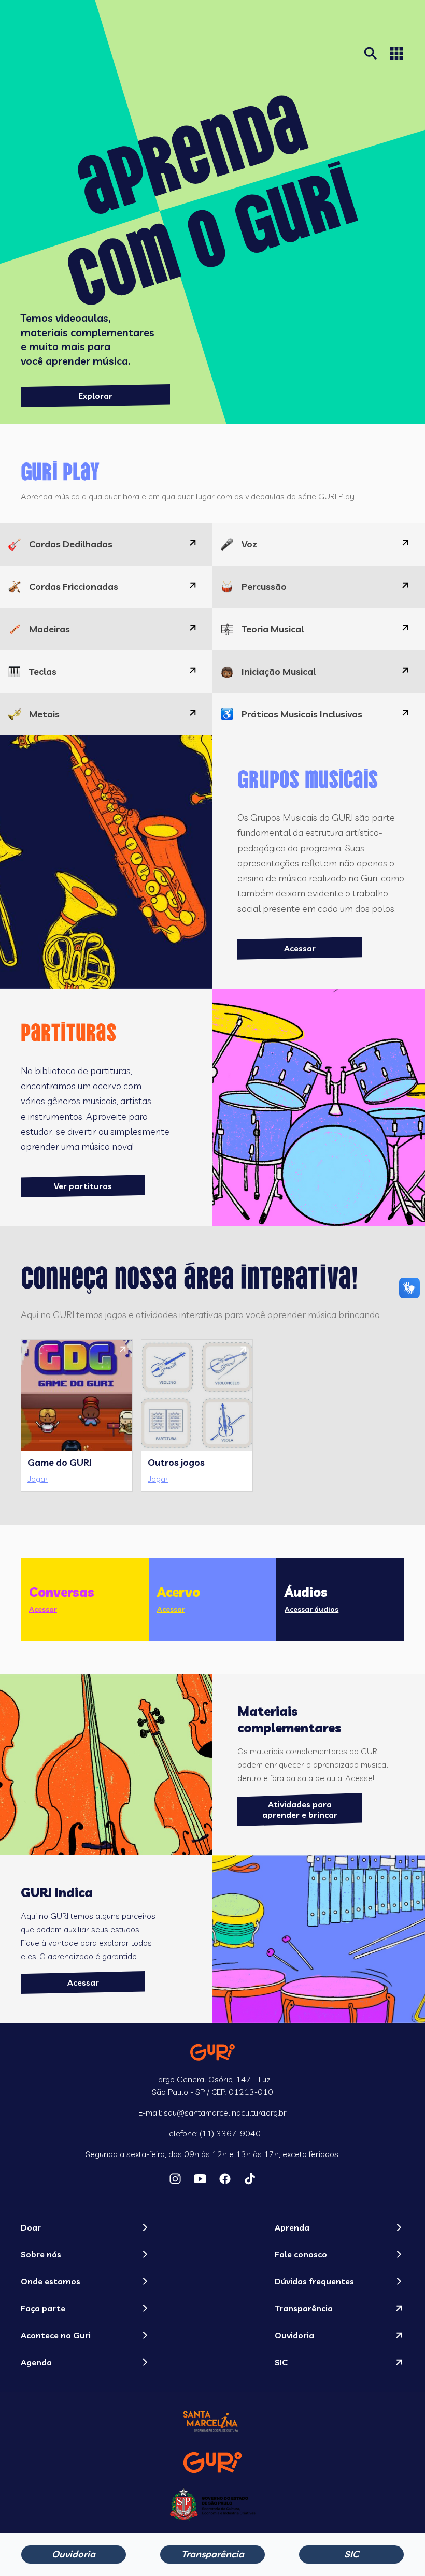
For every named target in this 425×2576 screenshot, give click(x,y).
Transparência (213, 2554)
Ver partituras (83, 1186)
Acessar (300, 948)
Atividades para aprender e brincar (300, 1810)
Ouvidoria (74, 2554)
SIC (351, 2554)
